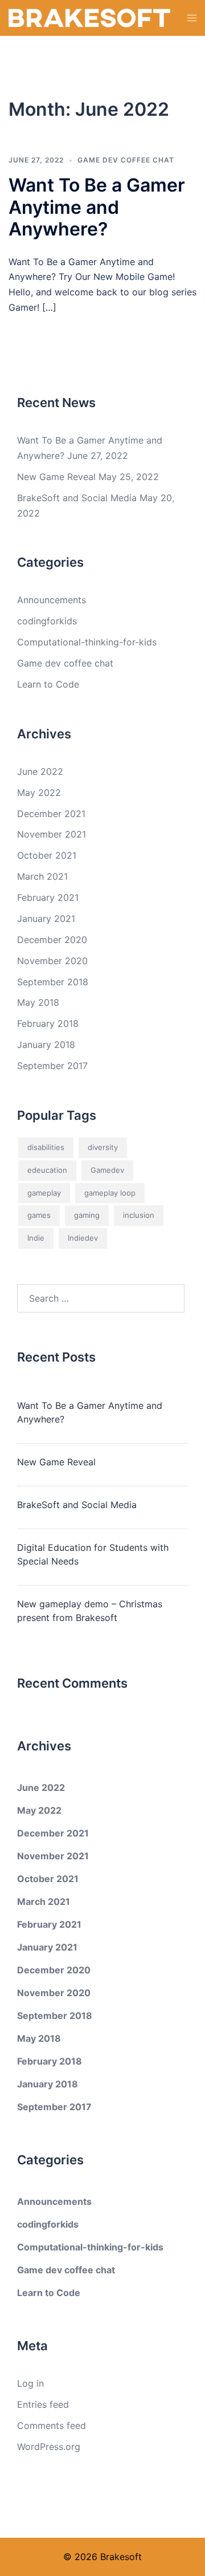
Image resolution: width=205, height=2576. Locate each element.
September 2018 (53, 982)
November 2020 (52, 961)
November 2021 (52, 834)
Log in (30, 2383)
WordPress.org (49, 2447)
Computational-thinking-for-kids (87, 642)
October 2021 (47, 855)
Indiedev (83, 1238)
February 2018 (48, 1023)
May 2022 (39, 793)
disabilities (46, 1147)
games (39, 1215)
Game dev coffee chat (126, 160)
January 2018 (46, 1045)
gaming (87, 1215)
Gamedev (107, 1170)
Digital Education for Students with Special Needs (93, 1554)
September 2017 (52, 1066)
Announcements (52, 600)
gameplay (44, 1193)
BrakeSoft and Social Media (77, 498)
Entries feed (43, 2404)
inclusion (139, 1215)
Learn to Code (48, 684)
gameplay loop (110, 1193)
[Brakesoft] (89, 17)
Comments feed (52, 2425)
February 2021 (48, 897)
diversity (103, 1147)
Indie (36, 1238)
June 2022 (40, 771)
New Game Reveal (56, 477)
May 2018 (38, 1002)
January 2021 (46, 919)
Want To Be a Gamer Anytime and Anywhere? (97, 207)
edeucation (47, 1170)
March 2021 (42, 876)
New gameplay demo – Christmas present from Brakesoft (90, 1611)
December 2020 (52, 940)
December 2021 (51, 814)
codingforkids (47, 621)
